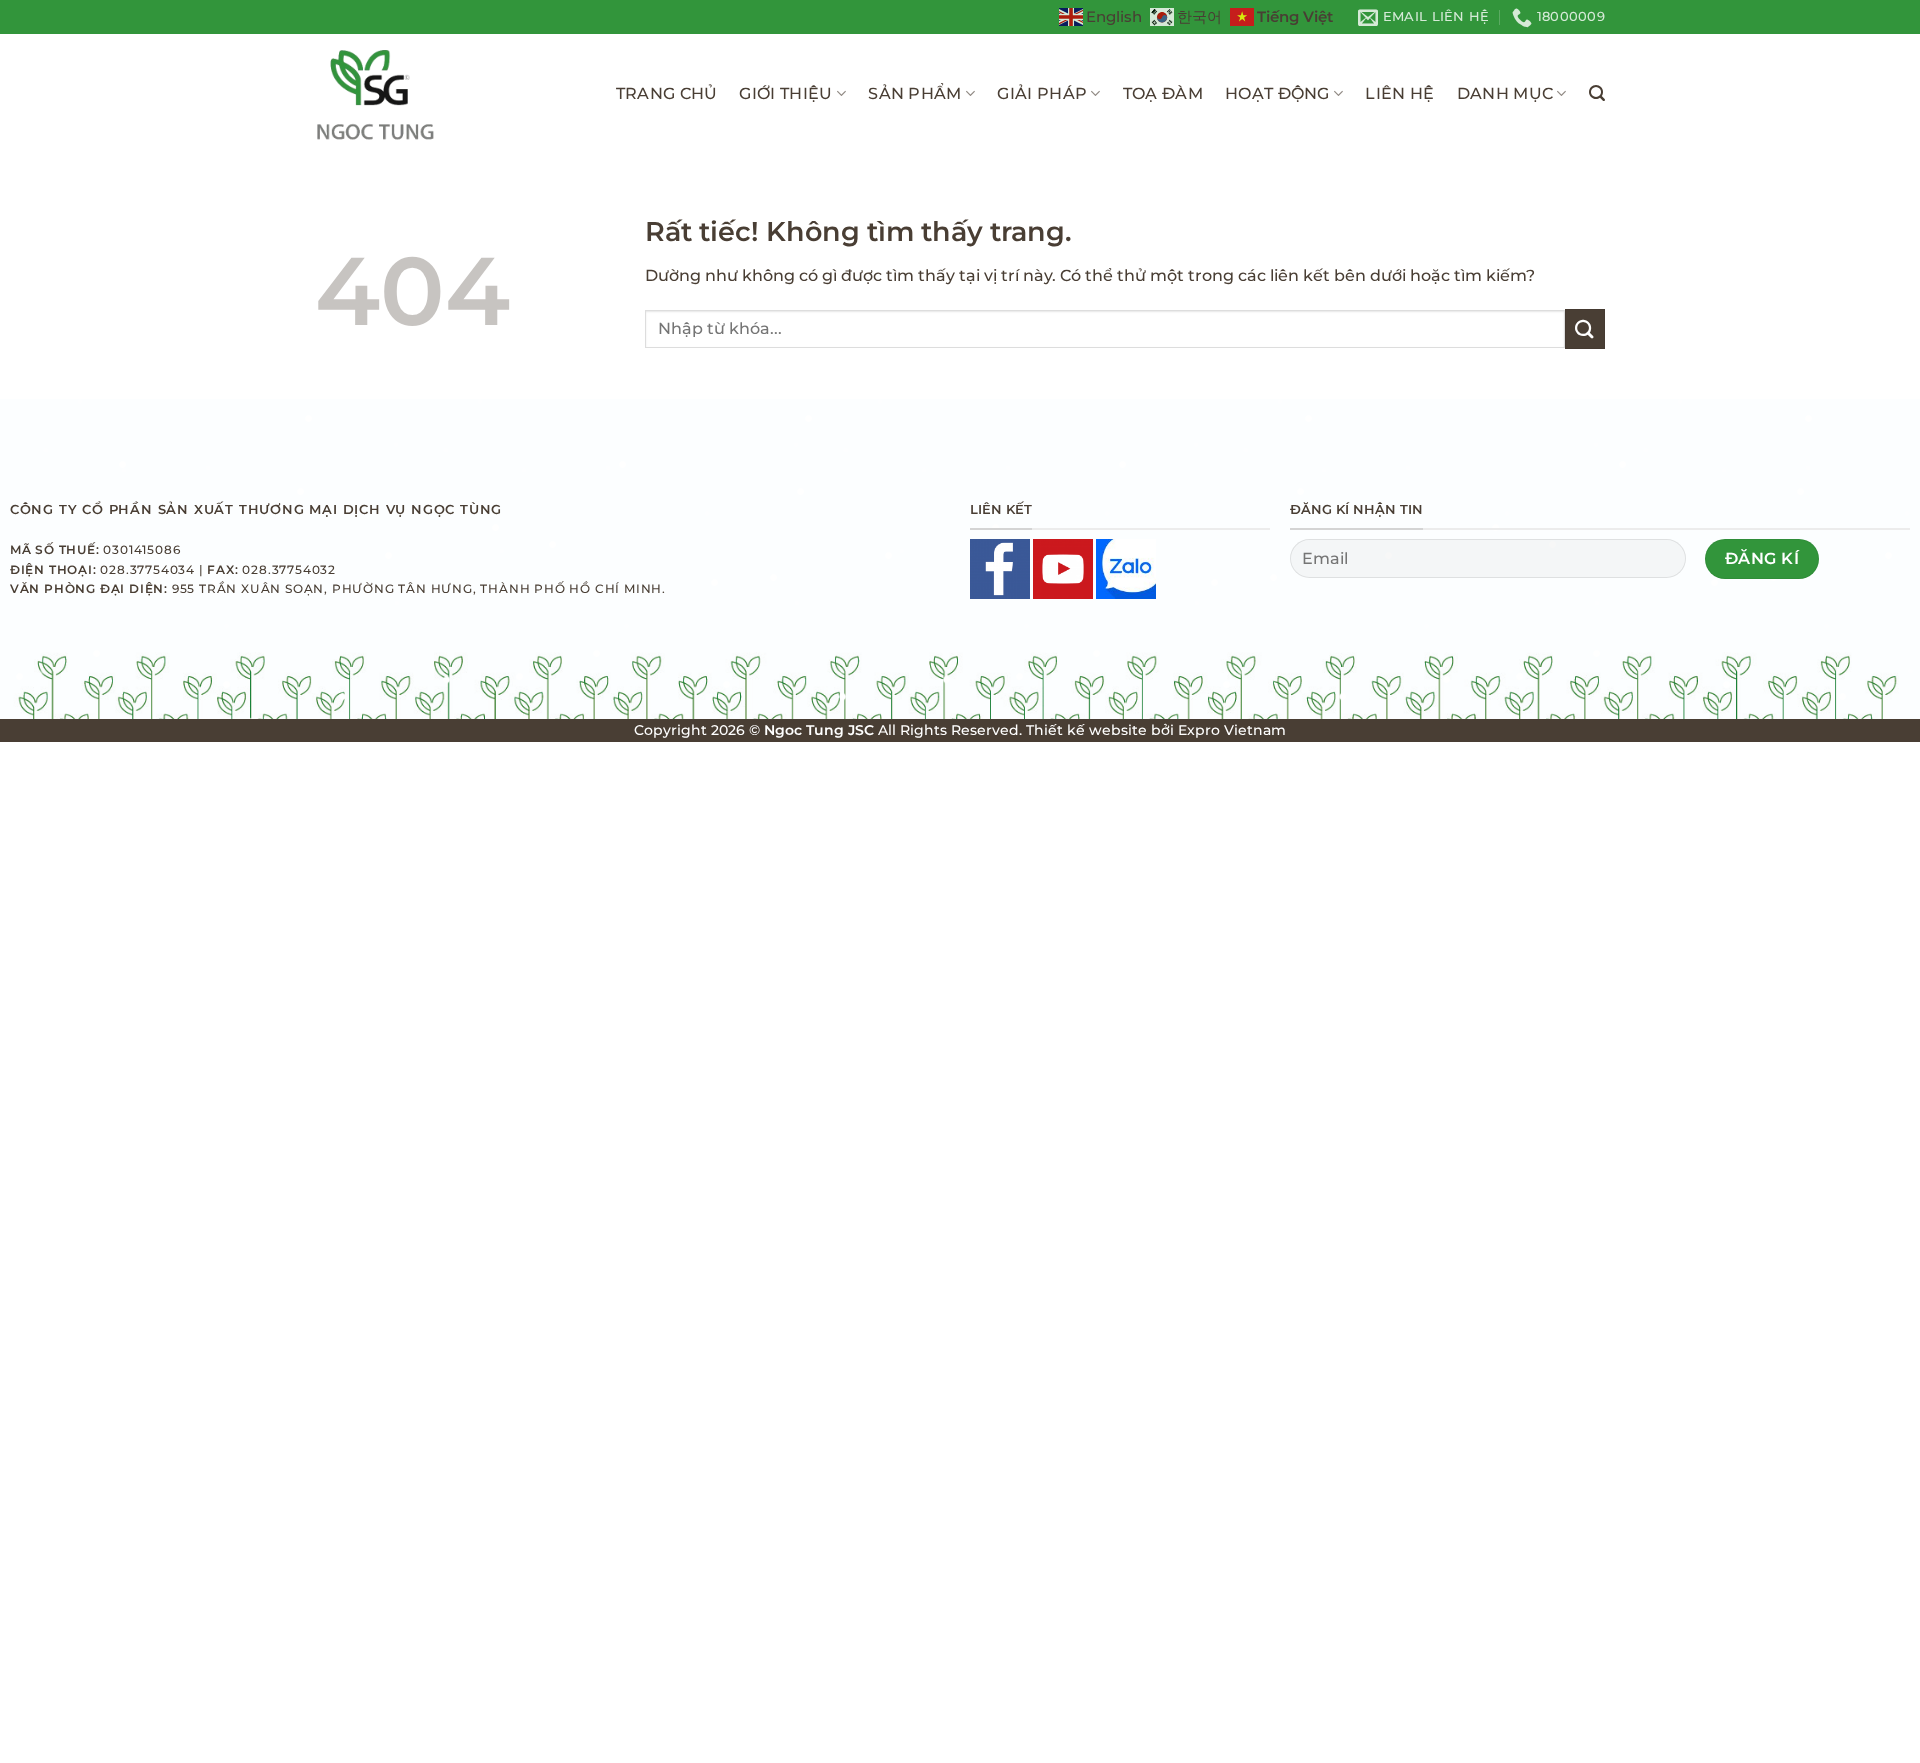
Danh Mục (1505, 93)
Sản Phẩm (915, 93)
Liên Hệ (1399, 93)
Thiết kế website (1086, 730)
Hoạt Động (1277, 93)
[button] (1597, 93)
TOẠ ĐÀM (1163, 93)
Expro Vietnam (1232, 730)
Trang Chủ (667, 93)
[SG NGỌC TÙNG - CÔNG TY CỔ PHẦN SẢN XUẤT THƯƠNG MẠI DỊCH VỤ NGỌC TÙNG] (441, 94)
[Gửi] (1585, 328)
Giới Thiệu (785, 93)
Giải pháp (1042, 93)
